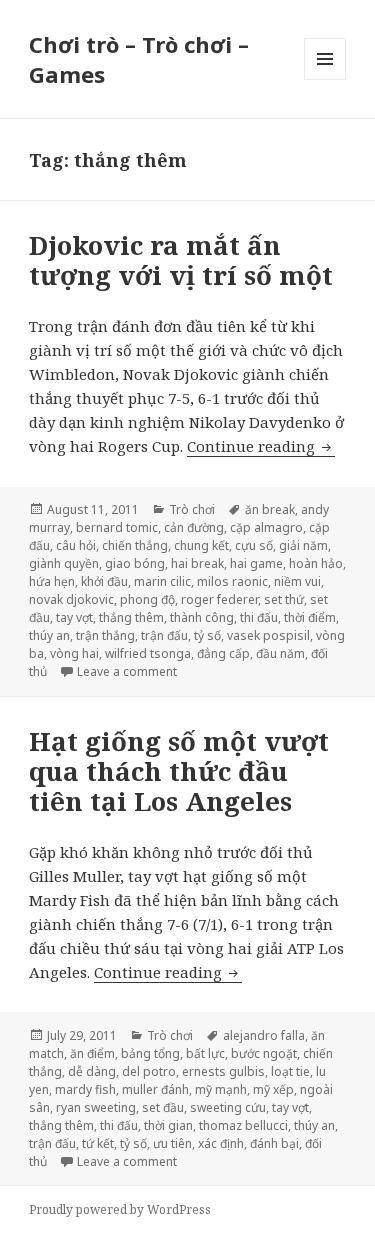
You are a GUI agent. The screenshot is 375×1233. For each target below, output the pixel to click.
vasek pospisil (268, 635)
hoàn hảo (316, 563)
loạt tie (290, 1071)
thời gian (168, 1125)
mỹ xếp (273, 1089)
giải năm (303, 545)
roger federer (219, 599)
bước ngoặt (264, 1053)
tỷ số (207, 635)
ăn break (270, 509)
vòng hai (74, 653)
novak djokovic (71, 599)
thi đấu (259, 617)
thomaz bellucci (243, 1125)
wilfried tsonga (148, 653)
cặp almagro (266, 527)
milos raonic (232, 581)
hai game (256, 563)
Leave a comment (127, 671)
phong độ (147, 599)
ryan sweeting (96, 1107)
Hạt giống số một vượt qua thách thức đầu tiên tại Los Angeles (179, 771)
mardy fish (85, 1089)
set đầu (163, 1107)
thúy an (49, 635)
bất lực (205, 1053)
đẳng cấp (223, 653)
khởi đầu (104, 581)
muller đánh (155, 1089)
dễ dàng (92, 1071)
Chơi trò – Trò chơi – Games (139, 59)
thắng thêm (131, 617)
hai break (197, 563)
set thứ (284, 599)
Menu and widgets (325, 79)
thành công (202, 617)
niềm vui (297, 581)
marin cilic (162, 581)
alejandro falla (264, 1035)
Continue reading (261, 446)
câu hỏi (76, 545)
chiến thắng (135, 545)
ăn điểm (92, 1053)
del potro (149, 1071)
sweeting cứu (228, 1107)
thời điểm (310, 617)
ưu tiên (172, 1143)
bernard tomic (117, 527)
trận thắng (105, 635)
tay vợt (74, 617)
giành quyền (64, 563)
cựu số (254, 545)
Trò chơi (192, 509)
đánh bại (274, 1143)
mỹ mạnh (221, 1089)
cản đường (194, 527)
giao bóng (135, 563)
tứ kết (98, 1143)
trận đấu (164, 635)
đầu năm (280, 653)
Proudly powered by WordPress (120, 1209)
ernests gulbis (223, 1071)
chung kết (201, 545)
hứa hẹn (52, 581)
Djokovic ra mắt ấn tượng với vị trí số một (181, 260)
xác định (221, 1143)
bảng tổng (150, 1053)
